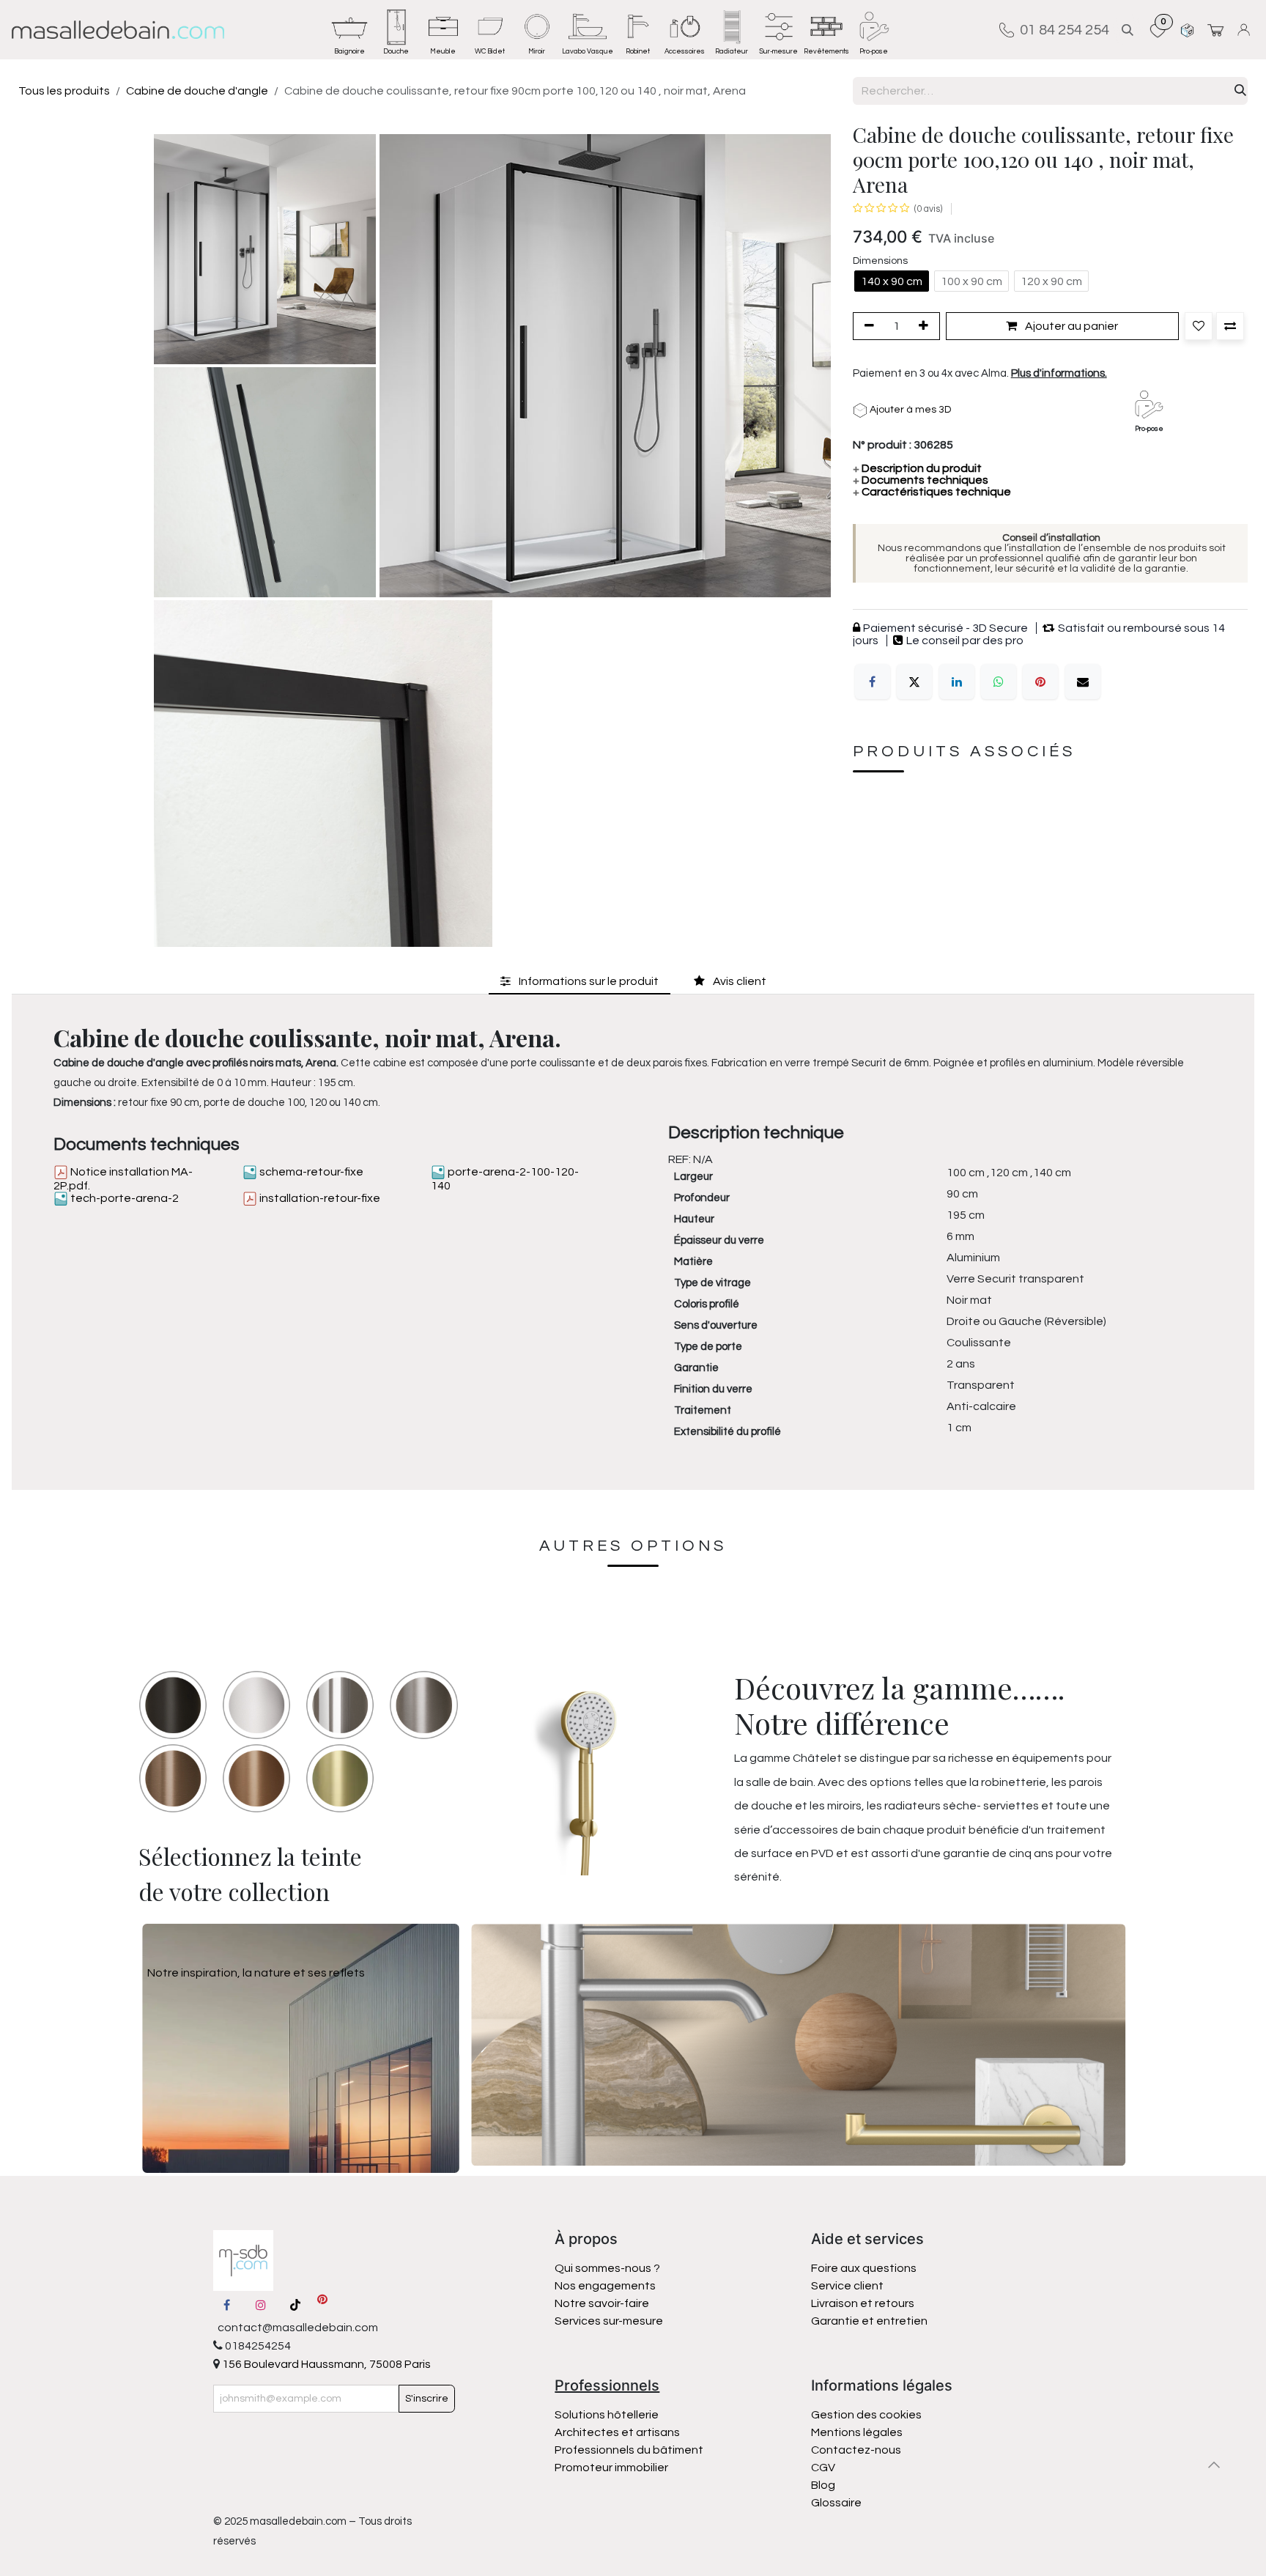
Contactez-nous (857, 2450)
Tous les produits (64, 91)
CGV (823, 2468)
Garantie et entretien (869, 2321)
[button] (1128, 30)
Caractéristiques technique (932, 492)
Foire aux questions (864, 2268)
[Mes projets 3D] (1187, 30)
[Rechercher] (1240, 91)
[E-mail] (1083, 682)
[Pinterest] (1040, 682)
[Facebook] (873, 682)
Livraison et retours (863, 2303)
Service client (847, 2286)
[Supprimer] (867, 326)
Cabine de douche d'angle (197, 91)
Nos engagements (606, 2286)
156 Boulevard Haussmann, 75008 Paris (325, 2364)
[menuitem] (349, 30)
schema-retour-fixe (310, 1172)
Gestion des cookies (866, 2415)
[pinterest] (322, 2305)
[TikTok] (295, 2305)
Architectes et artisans (617, 2432)
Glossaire (836, 2503)
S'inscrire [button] (427, 2399)
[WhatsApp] (999, 682)
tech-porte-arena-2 (123, 1198)
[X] (914, 682)
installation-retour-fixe (319, 1198)
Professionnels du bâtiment (629, 2450)
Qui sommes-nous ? (607, 2268)
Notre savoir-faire (602, 2303)
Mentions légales (857, 2432)
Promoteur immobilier (611, 2468)
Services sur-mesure (609, 2321)
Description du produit (917, 468)
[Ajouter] (926, 326)
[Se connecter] (1246, 30)
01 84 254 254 (1062, 30)
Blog (823, 2485)
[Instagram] (261, 2305)
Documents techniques (921, 480)
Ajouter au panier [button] (1070, 326)
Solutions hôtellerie (607, 2415)
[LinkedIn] (957, 682)
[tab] (580, 981)
